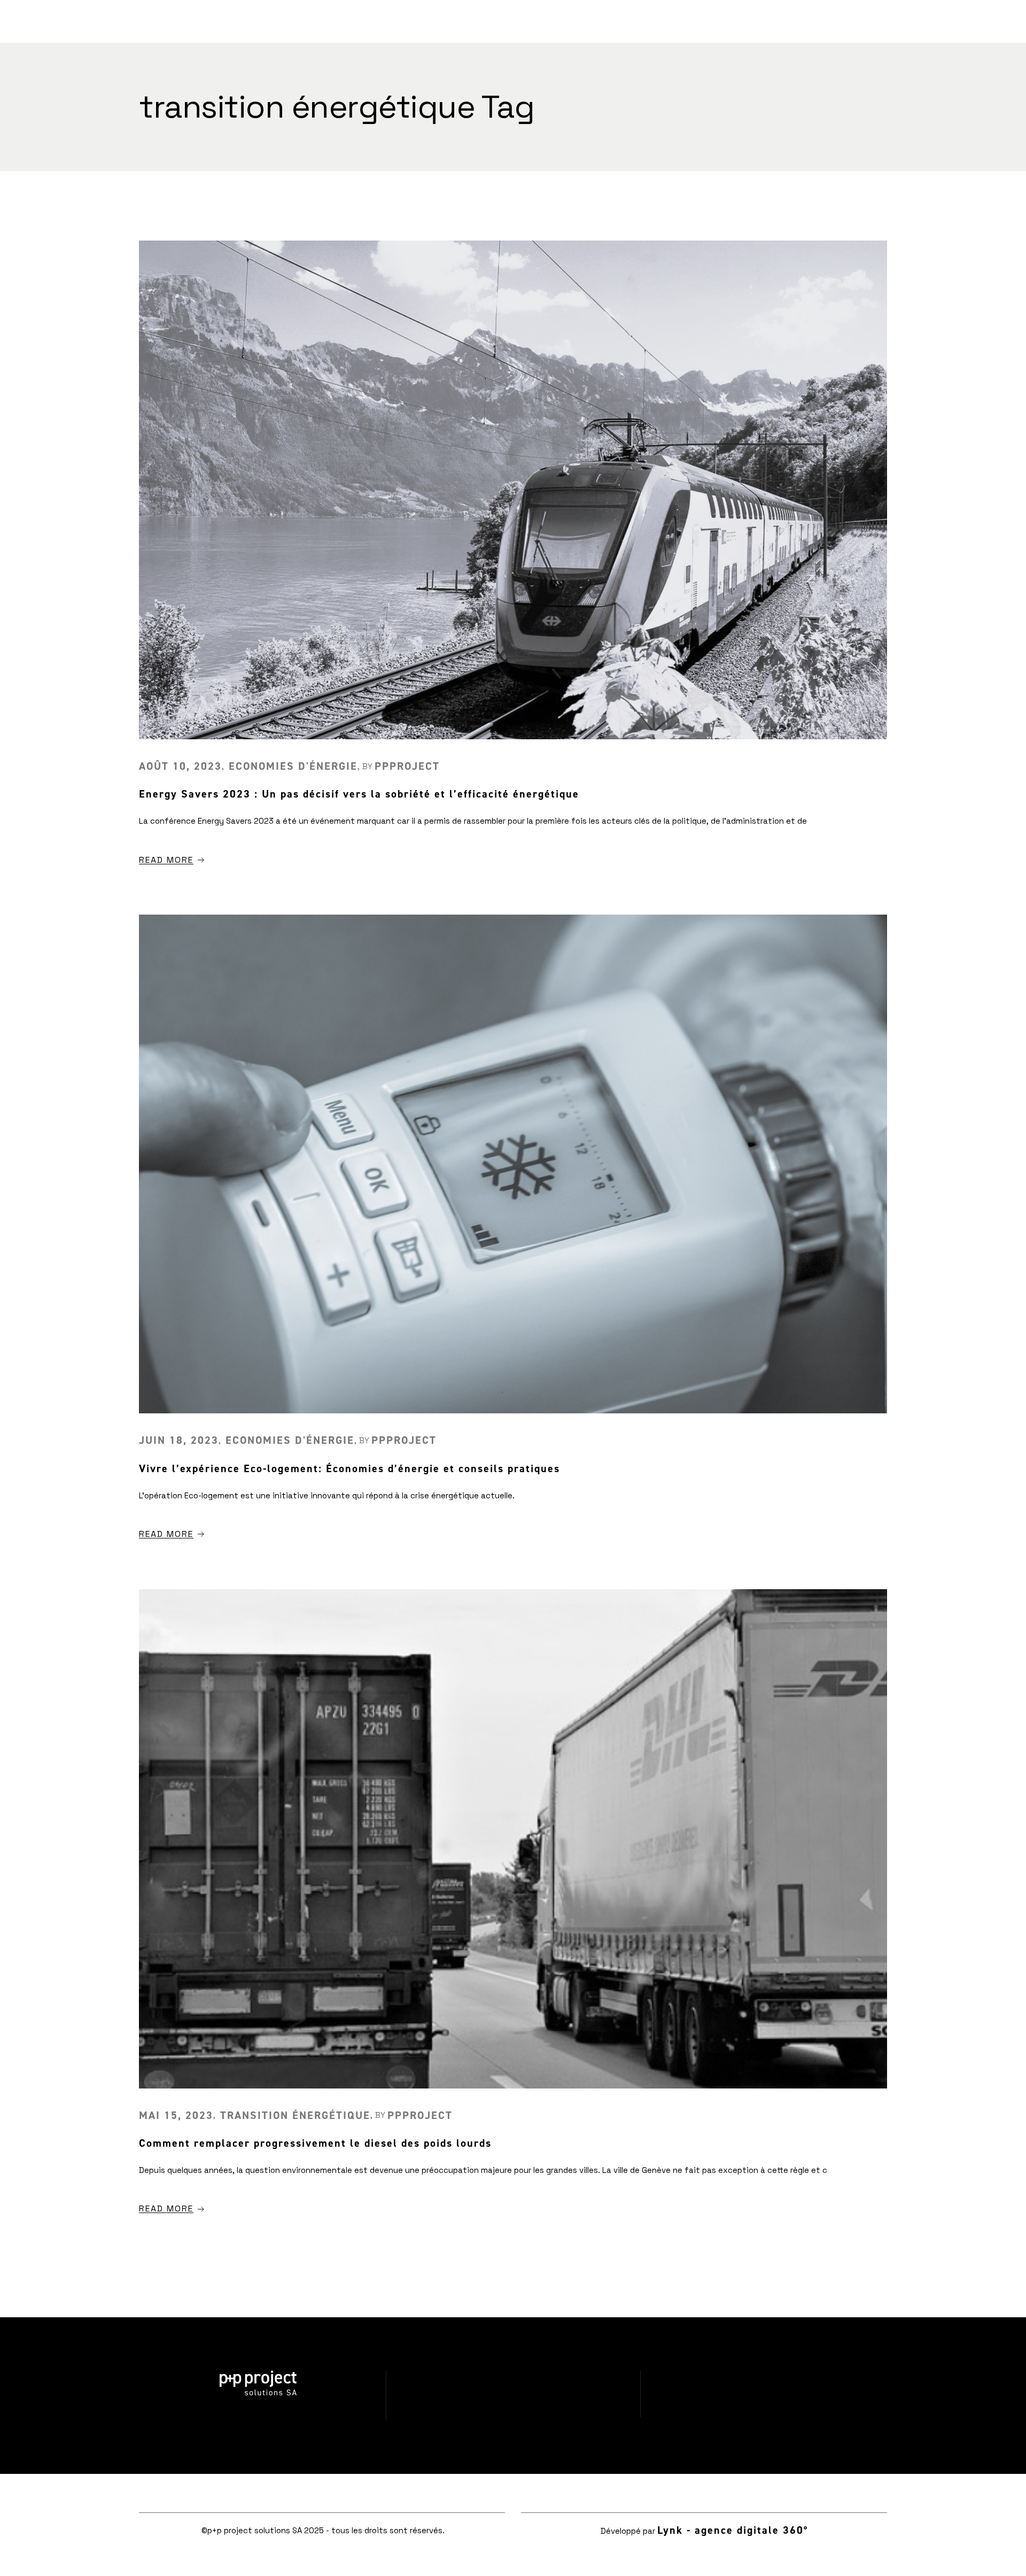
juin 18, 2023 (179, 1440)
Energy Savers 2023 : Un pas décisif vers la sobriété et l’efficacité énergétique (359, 794)
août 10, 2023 (180, 766)
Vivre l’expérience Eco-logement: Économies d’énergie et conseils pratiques (349, 1468)
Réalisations (513, 2378)
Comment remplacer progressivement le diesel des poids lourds (315, 2143)
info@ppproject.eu (768, 2410)
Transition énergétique (295, 2115)
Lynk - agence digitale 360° (733, 2530)
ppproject (407, 766)
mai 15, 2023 (176, 2115)
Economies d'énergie (293, 766)
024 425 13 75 (768, 2377)
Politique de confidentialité (513, 2412)
